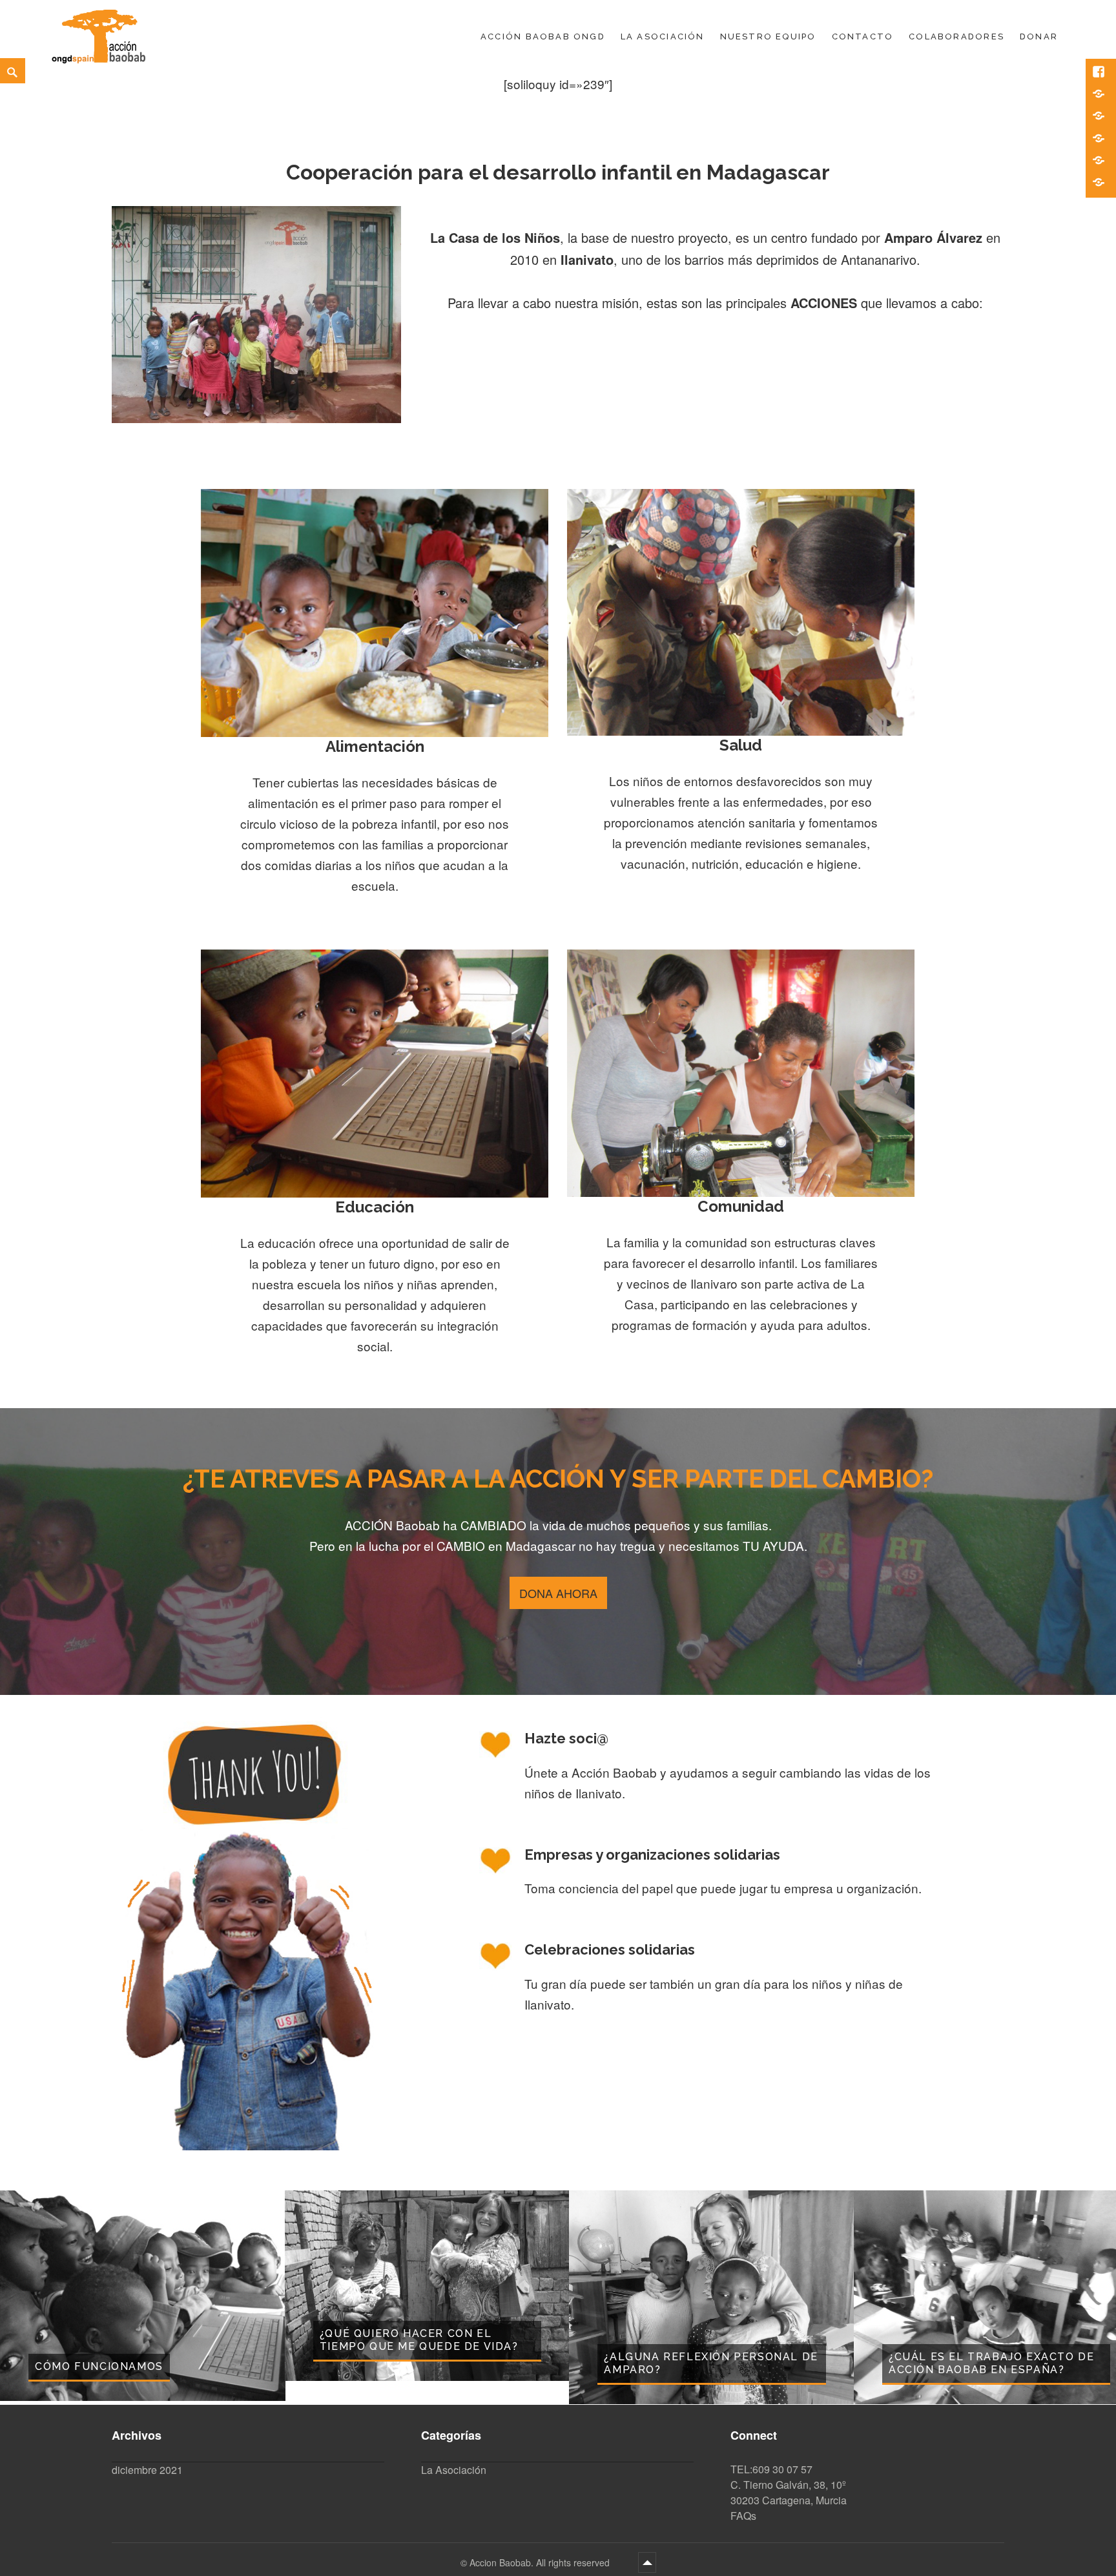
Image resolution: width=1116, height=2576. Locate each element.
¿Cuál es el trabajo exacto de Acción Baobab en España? (991, 2363)
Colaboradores (956, 36)
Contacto (863, 36)
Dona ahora (558, 1593)
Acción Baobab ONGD (543, 36)
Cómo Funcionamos (99, 2366)
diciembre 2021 (147, 2470)
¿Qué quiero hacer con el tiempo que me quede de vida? (419, 2340)
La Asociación (663, 36)
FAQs (743, 2516)
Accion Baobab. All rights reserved (541, 2562)
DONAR (1039, 36)
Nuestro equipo (768, 36)
